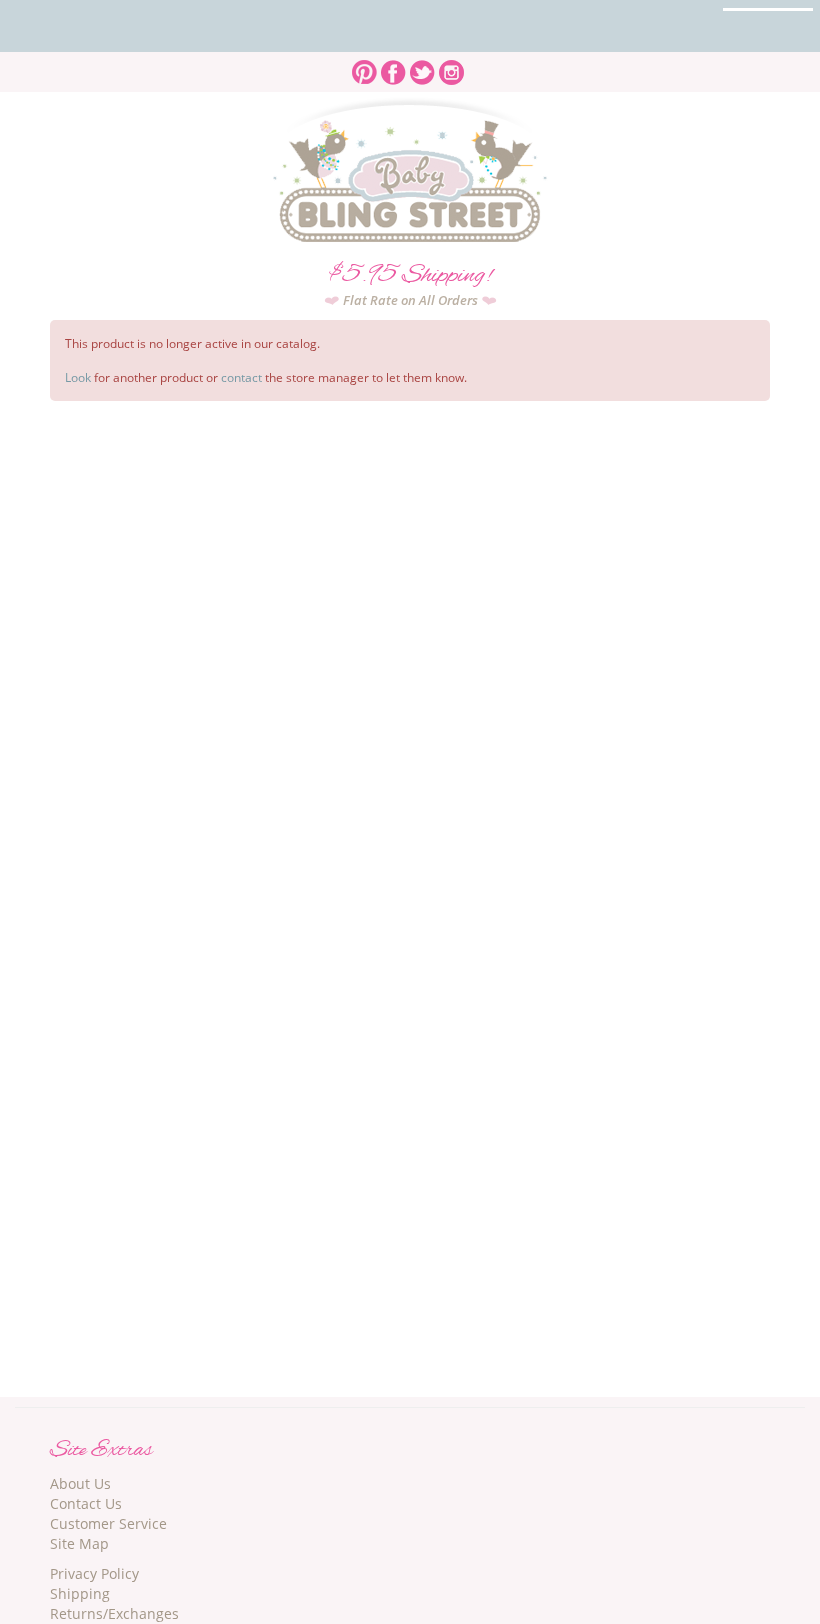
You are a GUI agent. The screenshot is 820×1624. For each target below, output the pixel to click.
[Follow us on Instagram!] (451, 66)
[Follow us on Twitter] (422, 66)
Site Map (79, 1543)
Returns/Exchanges (114, 1613)
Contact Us (86, 1503)
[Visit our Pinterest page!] (364, 66)
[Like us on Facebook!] (393, 66)
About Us (80, 1483)
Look (78, 377)
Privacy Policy (94, 1573)
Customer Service (108, 1523)
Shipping (80, 1593)
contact (241, 377)
